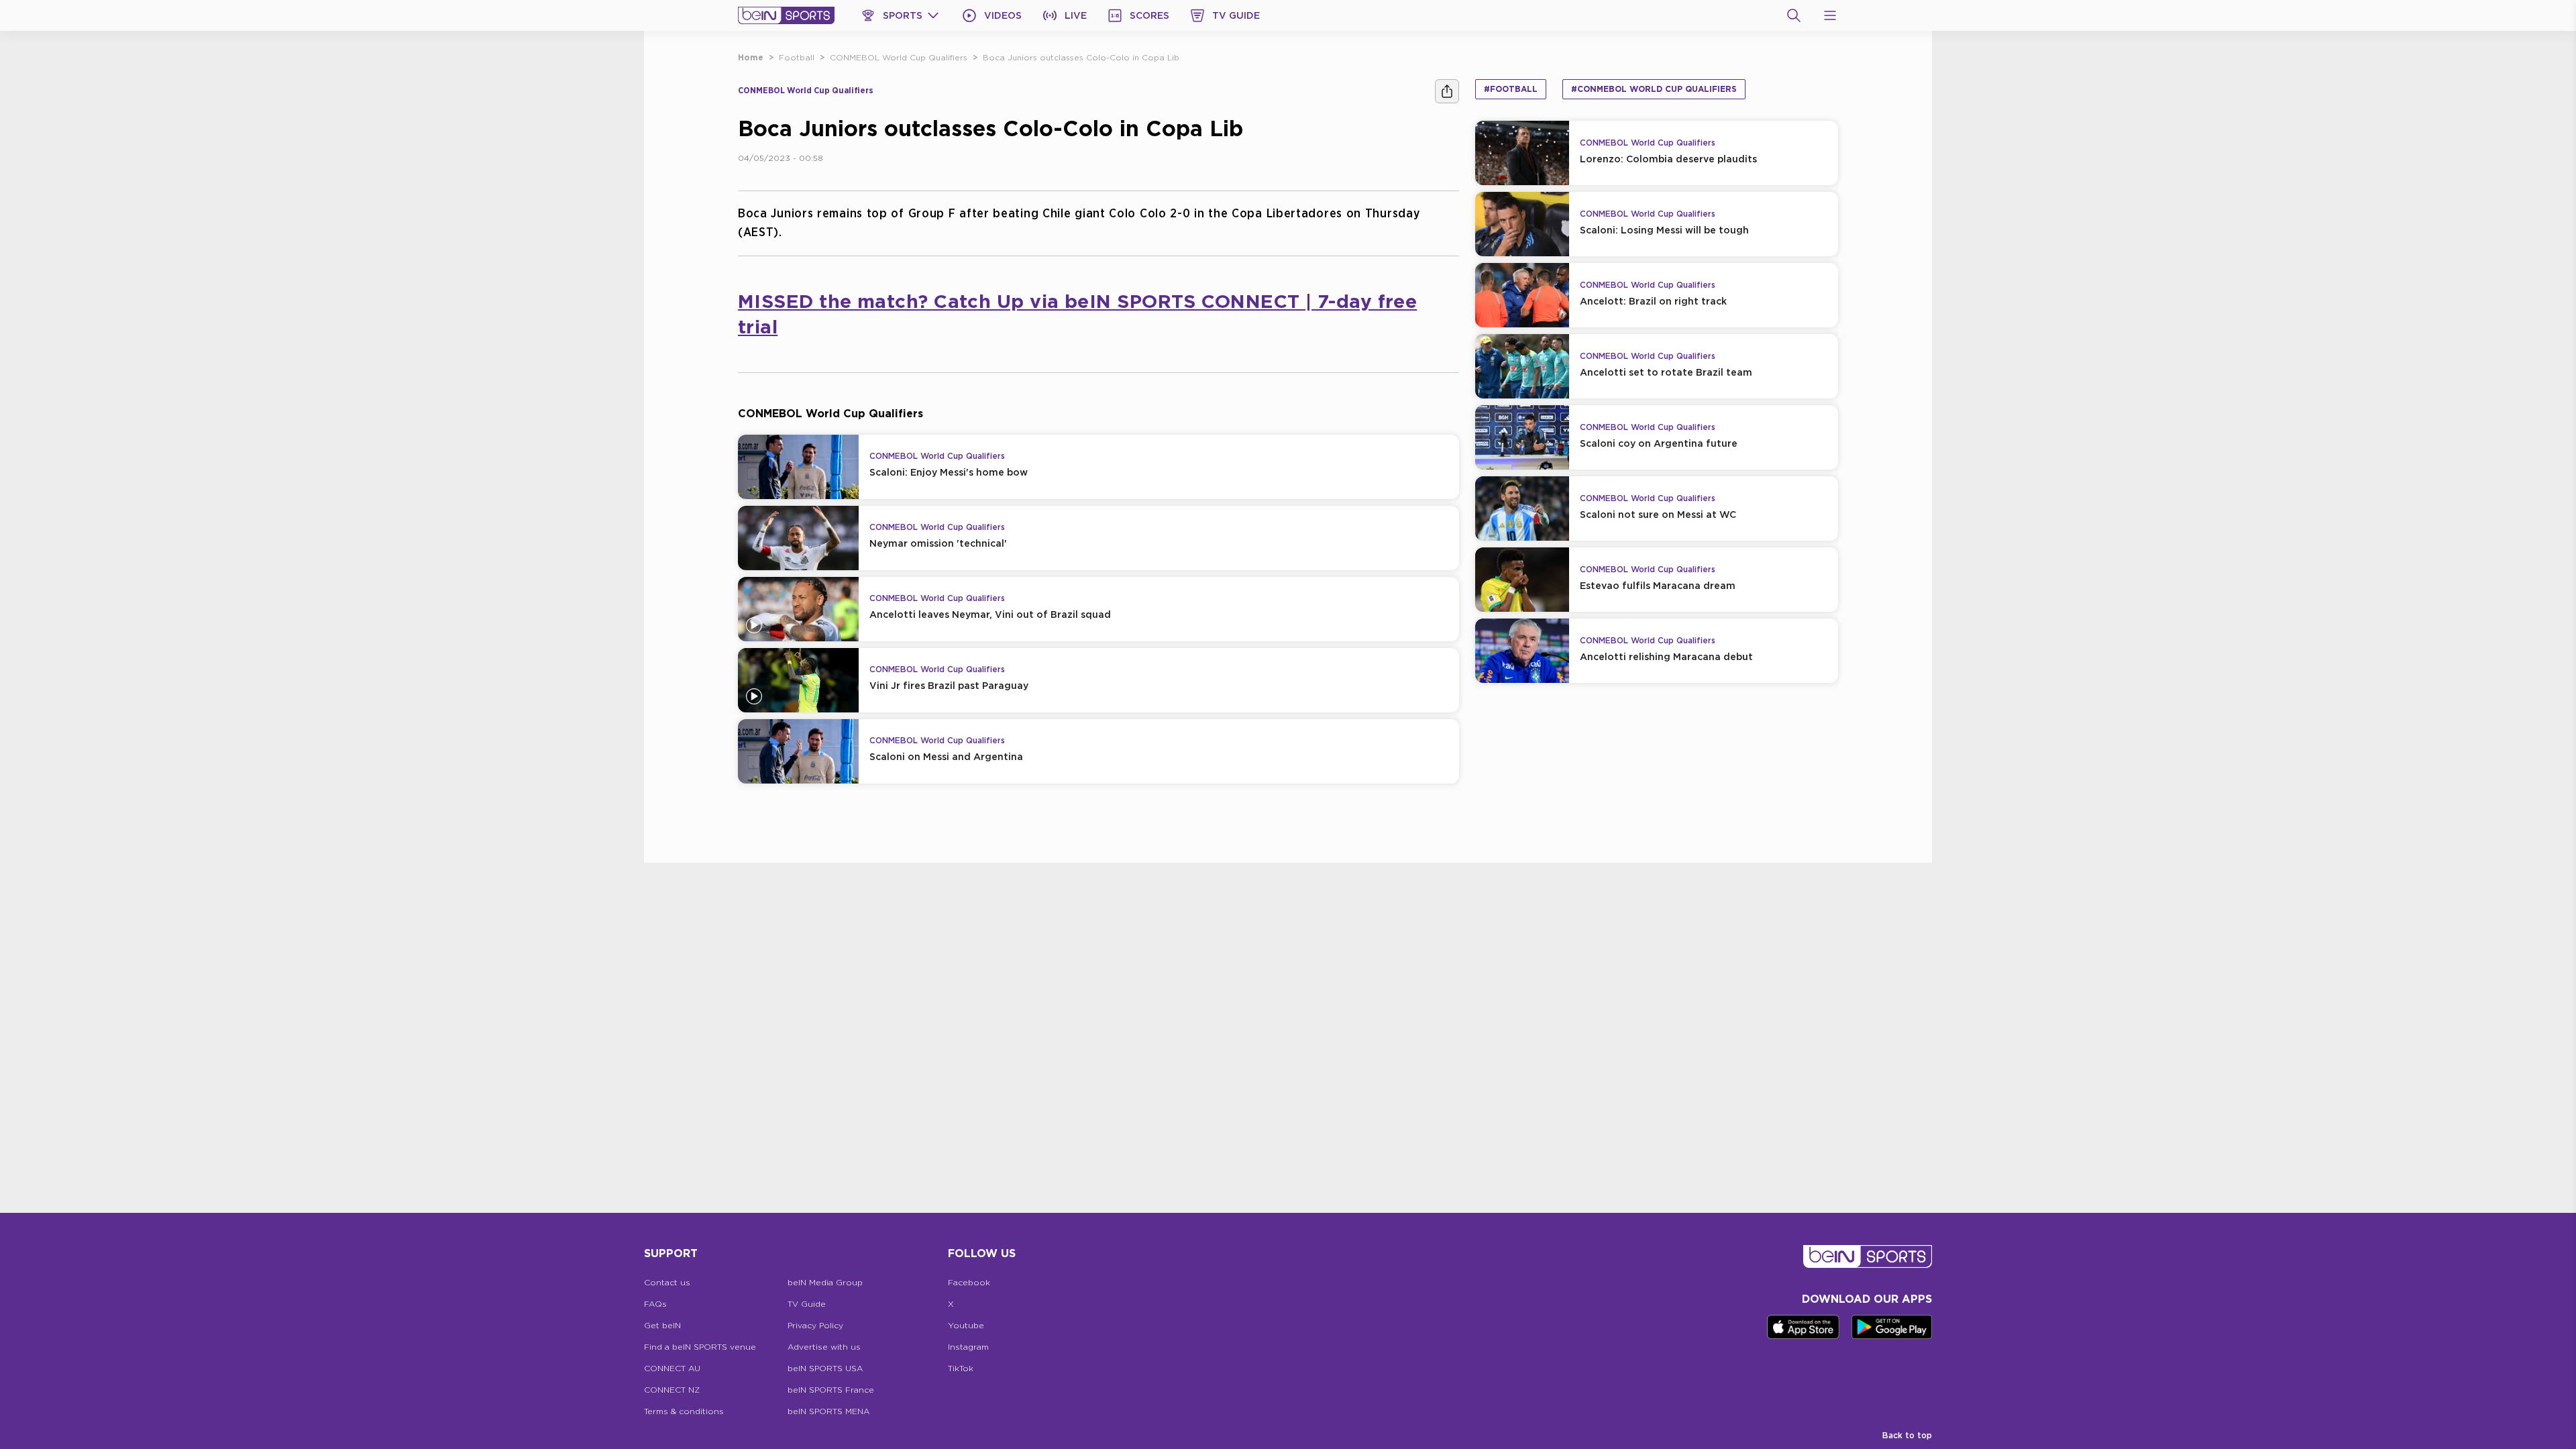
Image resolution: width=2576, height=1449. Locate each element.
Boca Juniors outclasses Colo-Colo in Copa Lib (1081, 57)
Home (751, 57)
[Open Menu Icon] (1830, 15)
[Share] (1447, 91)
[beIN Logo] (786, 15)
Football (797, 57)
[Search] (1794, 15)
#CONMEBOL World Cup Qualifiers (1654, 89)
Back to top (1907, 1435)
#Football (1511, 89)
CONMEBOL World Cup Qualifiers (899, 57)
